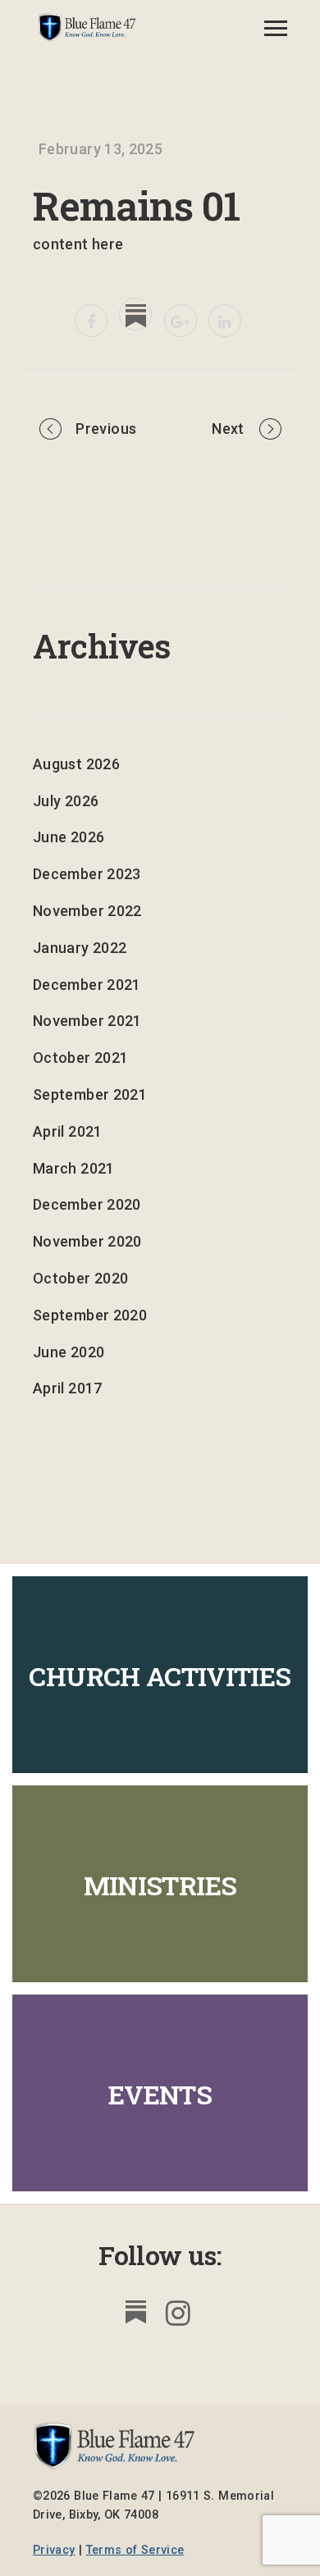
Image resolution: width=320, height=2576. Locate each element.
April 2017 (68, 1388)
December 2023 (87, 874)
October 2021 (80, 1058)
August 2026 (76, 764)
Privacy (54, 2550)
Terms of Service (135, 2550)
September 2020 (90, 1315)
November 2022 (87, 911)
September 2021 (90, 1094)
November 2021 (87, 1021)
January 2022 (80, 948)
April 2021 (68, 1131)
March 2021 (74, 1168)
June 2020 (69, 1352)
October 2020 (80, 1278)
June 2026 (69, 837)
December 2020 (87, 1204)
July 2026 (66, 801)
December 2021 (87, 985)
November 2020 (87, 1241)
